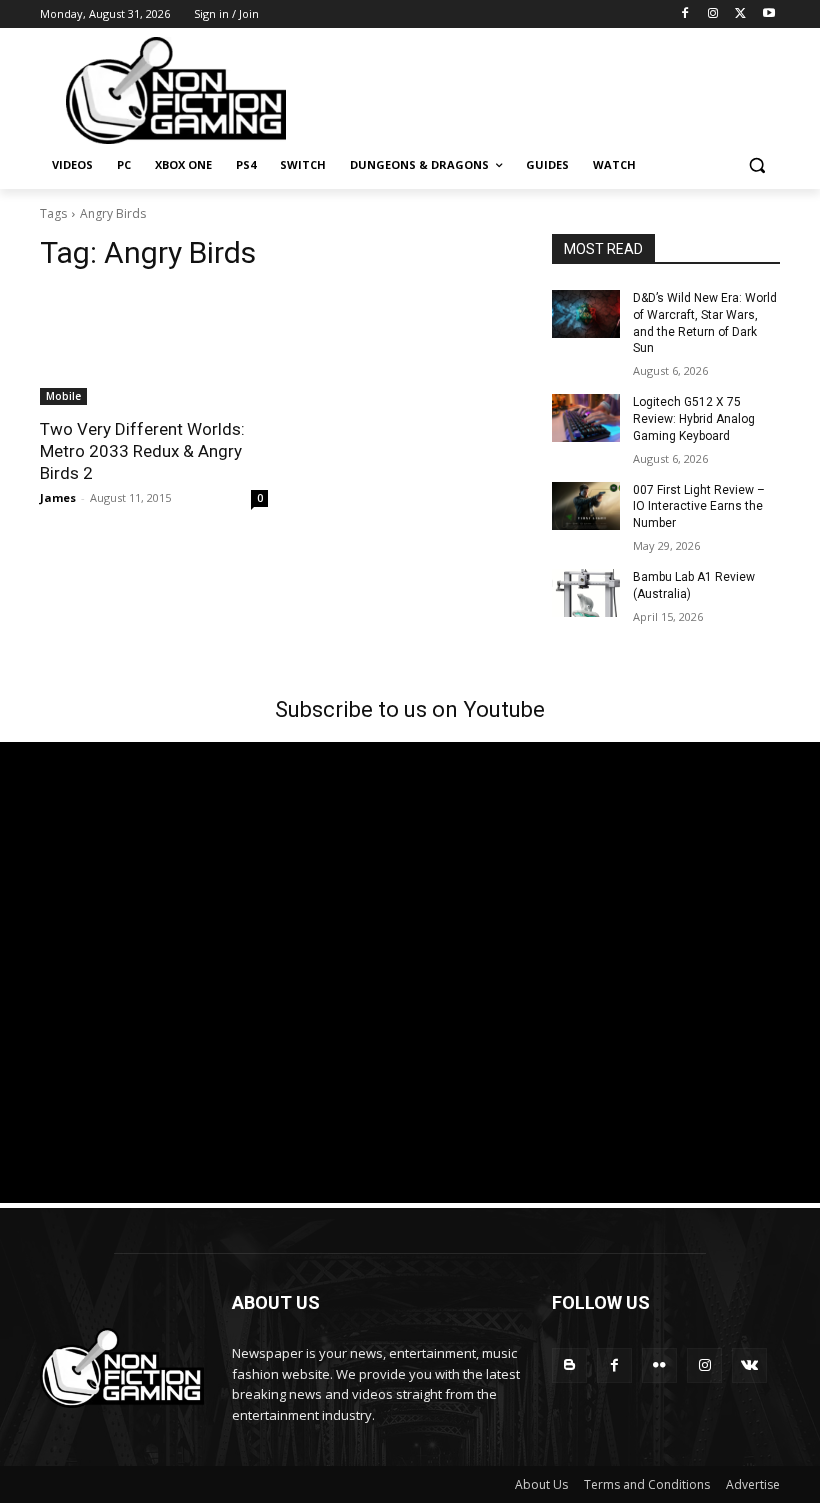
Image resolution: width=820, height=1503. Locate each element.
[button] (756, 165)
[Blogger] (569, 1365)
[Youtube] (768, 14)
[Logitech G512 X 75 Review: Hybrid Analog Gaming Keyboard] (586, 418)
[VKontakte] (749, 1365)
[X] (740, 14)
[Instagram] (713, 14)
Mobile (63, 396)
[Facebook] (685, 14)
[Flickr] (659, 1365)
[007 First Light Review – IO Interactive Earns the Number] (586, 506)
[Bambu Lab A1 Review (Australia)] (586, 593)
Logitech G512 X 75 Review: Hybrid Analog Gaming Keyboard (694, 419)
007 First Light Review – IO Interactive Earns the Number (699, 507)
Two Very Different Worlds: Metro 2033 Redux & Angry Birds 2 (142, 451)
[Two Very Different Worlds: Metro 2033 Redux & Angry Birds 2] (154, 348)
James (58, 497)
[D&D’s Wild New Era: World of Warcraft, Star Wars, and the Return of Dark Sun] (586, 314)
